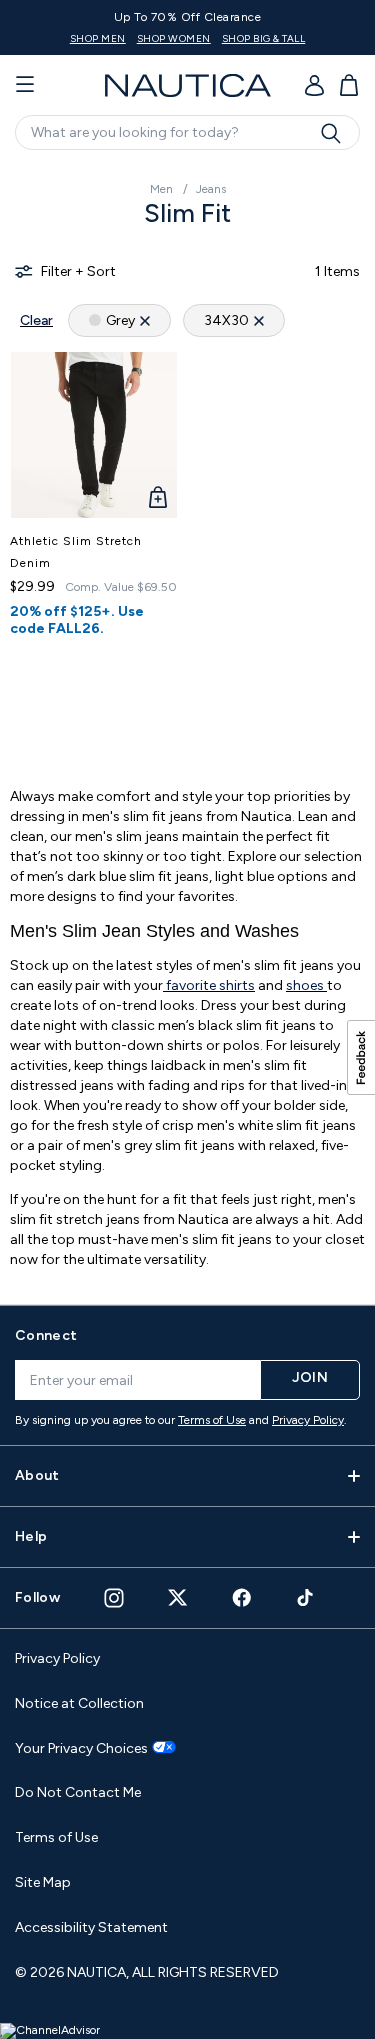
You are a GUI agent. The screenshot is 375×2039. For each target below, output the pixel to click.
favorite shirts (209, 985)
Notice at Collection (79, 1703)
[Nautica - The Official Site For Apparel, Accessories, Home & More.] (188, 85)
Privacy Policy (308, 1420)
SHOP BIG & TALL (264, 38)
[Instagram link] (114, 1598)
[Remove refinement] (145, 320)
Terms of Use (212, 1420)
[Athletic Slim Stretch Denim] (94, 435)
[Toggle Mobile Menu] (25, 85)
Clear (36, 320)
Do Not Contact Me (78, 1792)
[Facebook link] (242, 1597)
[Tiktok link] (306, 1597)
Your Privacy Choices (81, 1749)
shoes (306, 985)
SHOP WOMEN (174, 38)
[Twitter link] (178, 1597)
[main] (187, 724)
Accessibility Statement (91, 1927)
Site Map (43, 1882)
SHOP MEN (98, 38)
